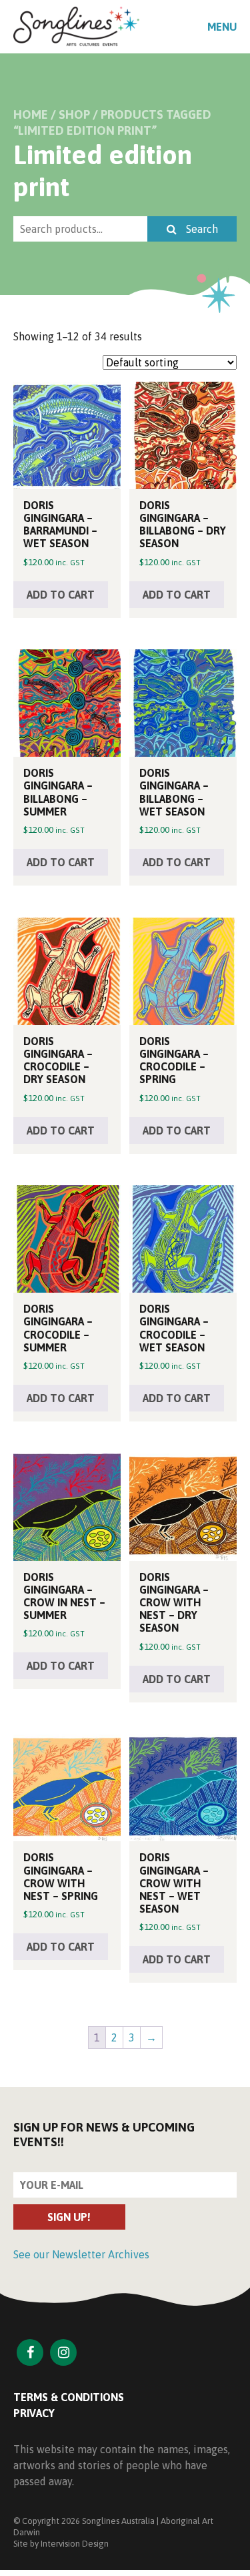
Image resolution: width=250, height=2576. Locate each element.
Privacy (34, 2413)
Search (201, 229)
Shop (74, 114)
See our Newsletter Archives (81, 2254)
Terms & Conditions (69, 2397)
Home (31, 114)
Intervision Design (75, 2544)
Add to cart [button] (61, 595)
